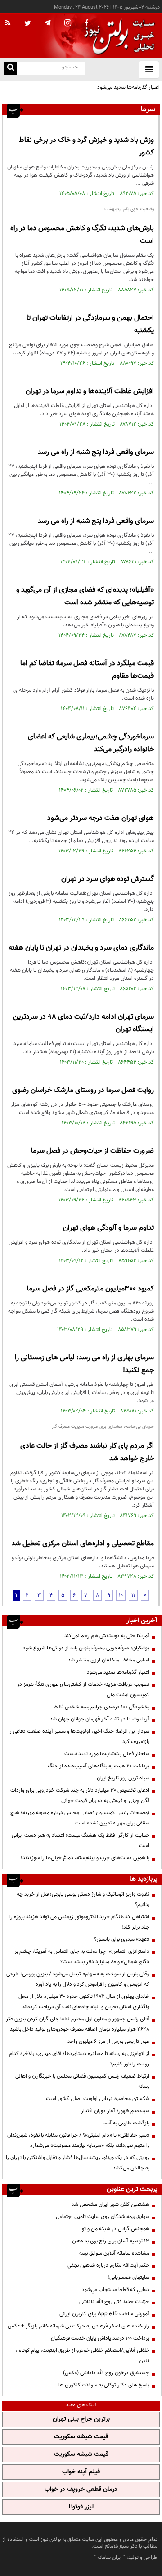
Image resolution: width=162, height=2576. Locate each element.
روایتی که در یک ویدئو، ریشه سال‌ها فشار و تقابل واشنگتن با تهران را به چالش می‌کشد (78, 2163)
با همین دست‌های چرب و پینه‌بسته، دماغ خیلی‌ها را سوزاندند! (85, 1858)
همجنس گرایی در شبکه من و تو (116, 2229)
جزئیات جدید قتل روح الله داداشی (114, 2302)
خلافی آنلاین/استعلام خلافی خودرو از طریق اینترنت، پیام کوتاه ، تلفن (83, 2356)
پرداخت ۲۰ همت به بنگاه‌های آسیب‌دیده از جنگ (99, 1766)
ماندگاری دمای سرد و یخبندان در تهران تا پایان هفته (81, 948)
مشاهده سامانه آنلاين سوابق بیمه (114, 2253)
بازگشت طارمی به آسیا (126, 2123)
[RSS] (8, 23)
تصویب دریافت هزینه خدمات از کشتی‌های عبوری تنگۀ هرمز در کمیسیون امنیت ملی (83, 1690)
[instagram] (68, 24)
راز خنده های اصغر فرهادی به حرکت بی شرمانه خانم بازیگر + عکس (79, 2326)
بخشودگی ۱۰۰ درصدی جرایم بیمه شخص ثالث (101, 1707)
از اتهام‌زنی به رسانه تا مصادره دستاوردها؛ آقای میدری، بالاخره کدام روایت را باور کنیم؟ (79, 2059)
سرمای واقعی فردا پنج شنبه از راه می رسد (96, 452)
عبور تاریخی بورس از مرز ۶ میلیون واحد (108, 2042)
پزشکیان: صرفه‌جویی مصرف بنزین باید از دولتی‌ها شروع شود (86, 1648)
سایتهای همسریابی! (128, 2277)
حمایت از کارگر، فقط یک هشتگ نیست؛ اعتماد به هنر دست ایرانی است (81, 1840)
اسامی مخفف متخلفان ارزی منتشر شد (109, 1660)
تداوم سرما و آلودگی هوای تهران (108, 1228)
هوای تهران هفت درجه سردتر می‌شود (101, 818)
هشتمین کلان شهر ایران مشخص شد (110, 2205)
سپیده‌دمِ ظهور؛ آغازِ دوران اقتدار (115, 2111)
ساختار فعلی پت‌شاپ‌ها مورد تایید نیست (107, 1754)
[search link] (11, 68)
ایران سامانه (110, 2558)
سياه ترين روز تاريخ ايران (123, 1778)
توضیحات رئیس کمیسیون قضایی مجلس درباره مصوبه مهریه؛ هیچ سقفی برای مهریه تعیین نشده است (80, 1818)
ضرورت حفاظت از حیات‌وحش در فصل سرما (92, 1151)
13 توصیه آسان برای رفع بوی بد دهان (111, 2241)
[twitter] (28, 24)
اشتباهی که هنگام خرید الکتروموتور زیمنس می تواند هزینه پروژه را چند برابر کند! (79, 1922)
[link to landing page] (117, 36)
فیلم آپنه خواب (81, 2472)
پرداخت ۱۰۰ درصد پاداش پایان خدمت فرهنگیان (100, 2338)
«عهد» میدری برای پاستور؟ (122, 1939)
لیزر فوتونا (81, 2507)
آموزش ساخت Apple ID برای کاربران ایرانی (104, 2314)
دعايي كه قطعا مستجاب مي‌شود (116, 2290)
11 (133, 1595)
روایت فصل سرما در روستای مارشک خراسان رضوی (83, 1090)
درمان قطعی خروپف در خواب (81, 2490)
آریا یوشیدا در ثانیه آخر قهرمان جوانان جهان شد (100, 1719)
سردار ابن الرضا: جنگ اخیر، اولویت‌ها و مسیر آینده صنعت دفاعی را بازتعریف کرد (79, 1736)
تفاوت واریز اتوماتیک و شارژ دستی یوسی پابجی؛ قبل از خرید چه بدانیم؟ (83, 1899)
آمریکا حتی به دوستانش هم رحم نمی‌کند (107, 1636)
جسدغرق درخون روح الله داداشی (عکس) (106, 2373)
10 (121, 1595)
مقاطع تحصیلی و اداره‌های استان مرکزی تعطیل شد (83, 1544)
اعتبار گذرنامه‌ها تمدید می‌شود (128, 87)
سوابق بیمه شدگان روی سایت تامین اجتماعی (103, 2217)
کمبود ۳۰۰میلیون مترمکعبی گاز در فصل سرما (90, 1289)
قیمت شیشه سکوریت (81, 2437)
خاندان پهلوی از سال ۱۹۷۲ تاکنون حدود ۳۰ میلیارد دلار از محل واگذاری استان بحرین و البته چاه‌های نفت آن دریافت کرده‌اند (84, 2002)
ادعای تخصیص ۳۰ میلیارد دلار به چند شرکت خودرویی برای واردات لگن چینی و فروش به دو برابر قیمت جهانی (80, 1795)
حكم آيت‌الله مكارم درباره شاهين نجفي (108, 2265)
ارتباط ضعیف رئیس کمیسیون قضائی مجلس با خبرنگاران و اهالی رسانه (82, 2081)
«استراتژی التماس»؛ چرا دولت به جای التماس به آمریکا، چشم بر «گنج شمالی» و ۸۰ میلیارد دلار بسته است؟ (82, 1957)
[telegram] (48, 23)
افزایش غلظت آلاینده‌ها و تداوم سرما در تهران (90, 392)
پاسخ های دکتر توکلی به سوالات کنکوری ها (104, 2385)
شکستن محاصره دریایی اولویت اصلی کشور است (98, 2099)
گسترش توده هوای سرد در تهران (108, 879)
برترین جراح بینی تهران (81, 2419)
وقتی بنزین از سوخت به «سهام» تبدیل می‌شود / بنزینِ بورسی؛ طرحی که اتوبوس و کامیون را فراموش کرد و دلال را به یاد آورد (78, 1979)
